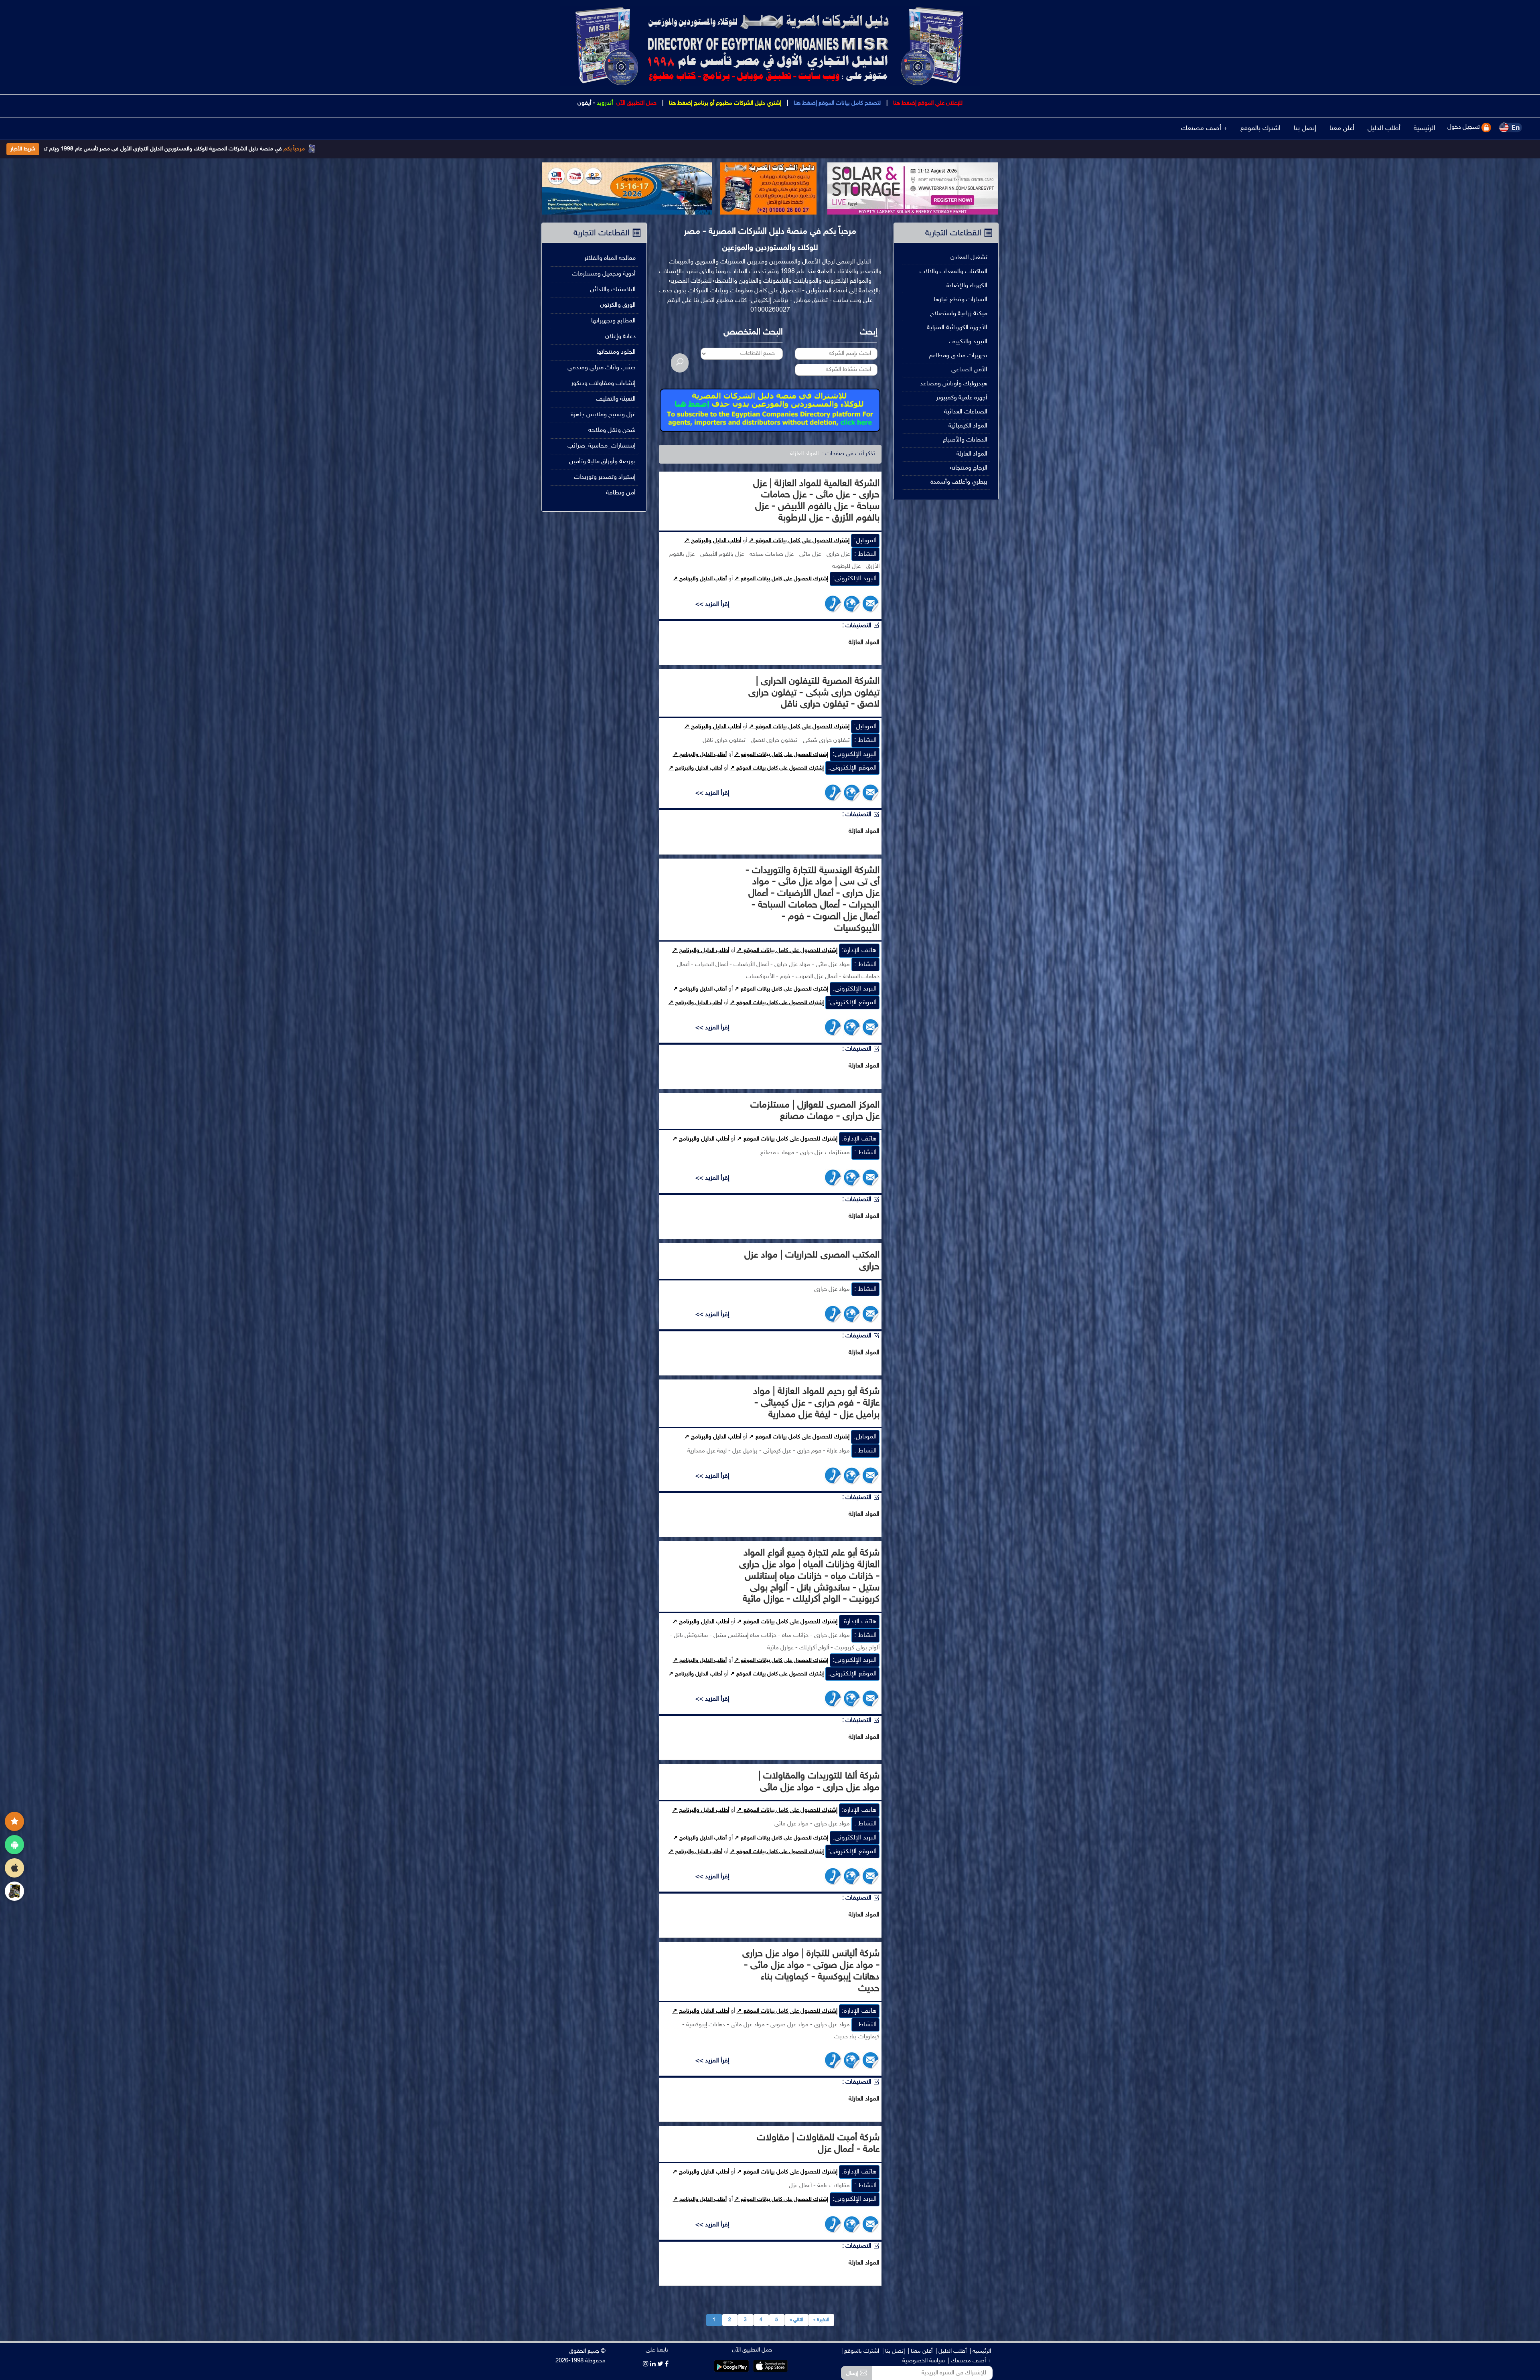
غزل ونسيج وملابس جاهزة (603, 415)
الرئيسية (1424, 128)
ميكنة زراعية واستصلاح (959, 314)
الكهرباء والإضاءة (967, 286)
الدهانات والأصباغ (965, 440)
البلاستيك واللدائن (613, 290)
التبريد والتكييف (968, 342)
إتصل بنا (1305, 128)
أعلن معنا (1342, 128)
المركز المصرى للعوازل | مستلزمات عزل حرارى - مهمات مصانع (815, 1111)
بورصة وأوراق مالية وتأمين (602, 462)
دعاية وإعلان (620, 337)
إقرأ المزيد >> (712, 605)
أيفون (584, 103)
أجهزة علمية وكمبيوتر (962, 398)
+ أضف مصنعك (1204, 128)
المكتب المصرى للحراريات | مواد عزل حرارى (812, 1261)
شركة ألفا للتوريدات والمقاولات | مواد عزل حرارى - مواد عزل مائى (819, 1782)
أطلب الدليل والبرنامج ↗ (713, 541)
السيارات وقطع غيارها (960, 300)
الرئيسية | (980, 2351)
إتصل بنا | (894, 2351)
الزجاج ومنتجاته (969, 468)
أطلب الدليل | (951, 2351)
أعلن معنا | (920, 2351)
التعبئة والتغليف (616, 399)
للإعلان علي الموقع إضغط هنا (927, 103)
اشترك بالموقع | (860, 2351)
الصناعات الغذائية (966, 412)
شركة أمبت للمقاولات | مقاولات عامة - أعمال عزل (818, 2144)
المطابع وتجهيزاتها (613, 321)
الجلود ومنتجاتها (616, 352)
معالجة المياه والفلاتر (610, 258)
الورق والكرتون (618, 305)
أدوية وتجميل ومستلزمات (604, 274)
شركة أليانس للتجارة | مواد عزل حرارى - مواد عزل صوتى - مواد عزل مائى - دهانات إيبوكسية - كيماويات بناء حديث (811, 1971)
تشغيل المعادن (969, 258)
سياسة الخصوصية (924, 2361)
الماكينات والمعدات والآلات (953, 272)
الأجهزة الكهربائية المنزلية (957, 328)
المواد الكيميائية (968, 426)
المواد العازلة (972, 454)
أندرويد (605, 103)
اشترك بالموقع (1260, 128)
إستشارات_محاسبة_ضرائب (602, 446)
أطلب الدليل (1384, 128)
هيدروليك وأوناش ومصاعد (954, 384)
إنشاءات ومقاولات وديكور (603, 384)
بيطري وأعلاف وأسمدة (959, 482)
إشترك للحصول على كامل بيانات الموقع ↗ (799, 541)
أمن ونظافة (621, 493)
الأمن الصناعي (969, 370)
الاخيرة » (821, 2320)
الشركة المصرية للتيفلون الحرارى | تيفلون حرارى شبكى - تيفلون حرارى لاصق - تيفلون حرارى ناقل (814, 693)
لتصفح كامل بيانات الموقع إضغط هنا (836, 103)
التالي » (796, 2320)
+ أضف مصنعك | (970, 2361)
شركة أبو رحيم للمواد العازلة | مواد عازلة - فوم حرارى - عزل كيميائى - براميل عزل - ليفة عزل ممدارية (816, 1403)
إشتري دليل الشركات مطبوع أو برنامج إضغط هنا (724, 103)
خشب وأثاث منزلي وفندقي (602, 368)
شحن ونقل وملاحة (612, 430)
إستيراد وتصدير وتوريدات (605, 477)
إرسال (853, 2373)
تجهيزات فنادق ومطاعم (958, 356)
